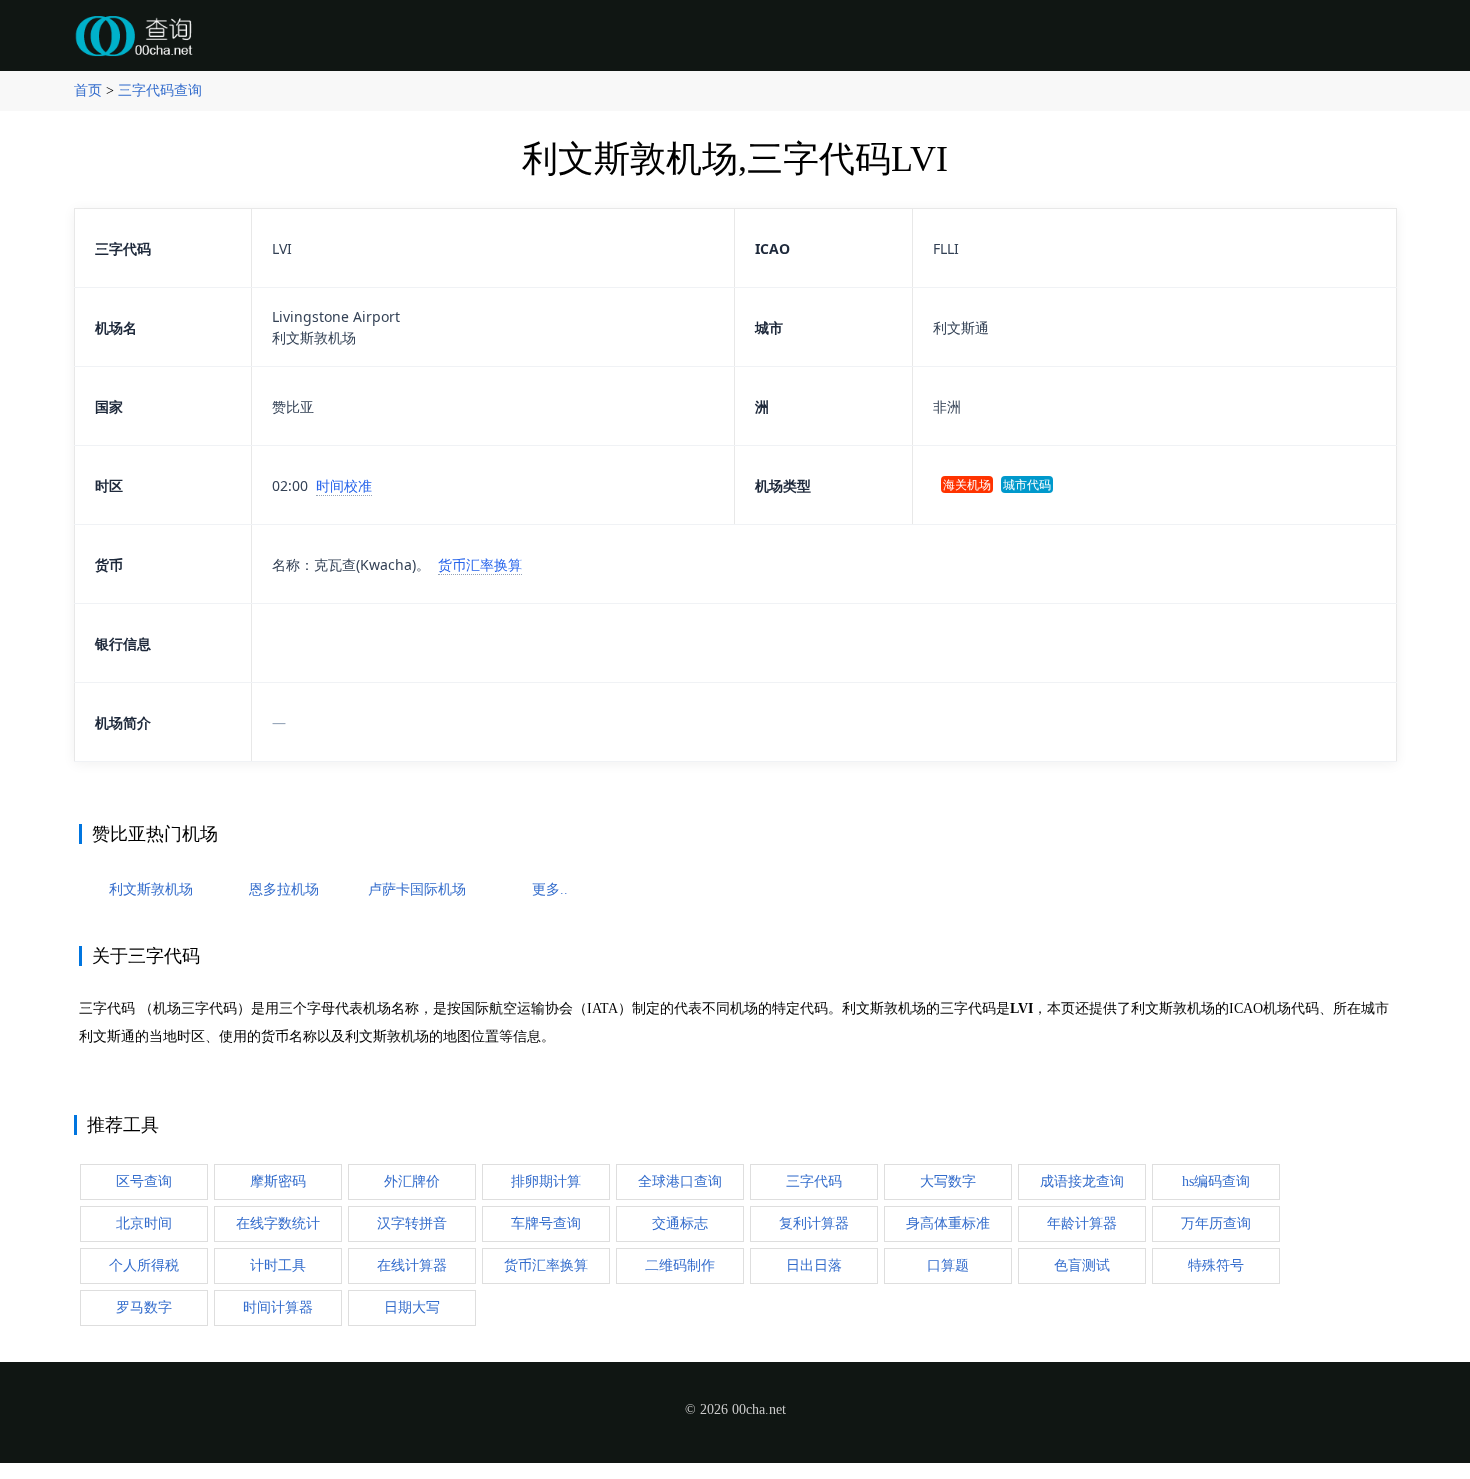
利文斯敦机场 (151, 889)
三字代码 (814, 1181)
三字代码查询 (160, 90)
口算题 (948, 1265)
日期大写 (412, 1307)
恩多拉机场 (284, 889)
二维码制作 (680, 1265)
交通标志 (680, 1223)
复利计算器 (814, 1223)
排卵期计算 (546, 1181)
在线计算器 (412, 1265)
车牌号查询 (546, 1223)
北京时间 (144, 1223)
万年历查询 (1216, 1223)
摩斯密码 (278, 1181)
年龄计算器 (1082, 1223)
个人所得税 (144, 1265)
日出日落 (814, 1265)
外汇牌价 (412, 1181)
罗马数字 (144, 1307)
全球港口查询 (680, 1181)
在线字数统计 (278, 1223)
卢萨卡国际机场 (417, 889)
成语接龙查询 (1082, 1181)
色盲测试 (1082, 1265)
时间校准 (344, 485)
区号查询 (144, 1181)
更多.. (550, 889)
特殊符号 (1216, 1265)
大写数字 (948, 1181)
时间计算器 (278, 1307)
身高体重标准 (948, 1223)
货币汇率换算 (480, 564)
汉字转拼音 (412, 1223)
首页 (88, 90)
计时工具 (278, 1265)
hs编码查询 (1216, 1181)
